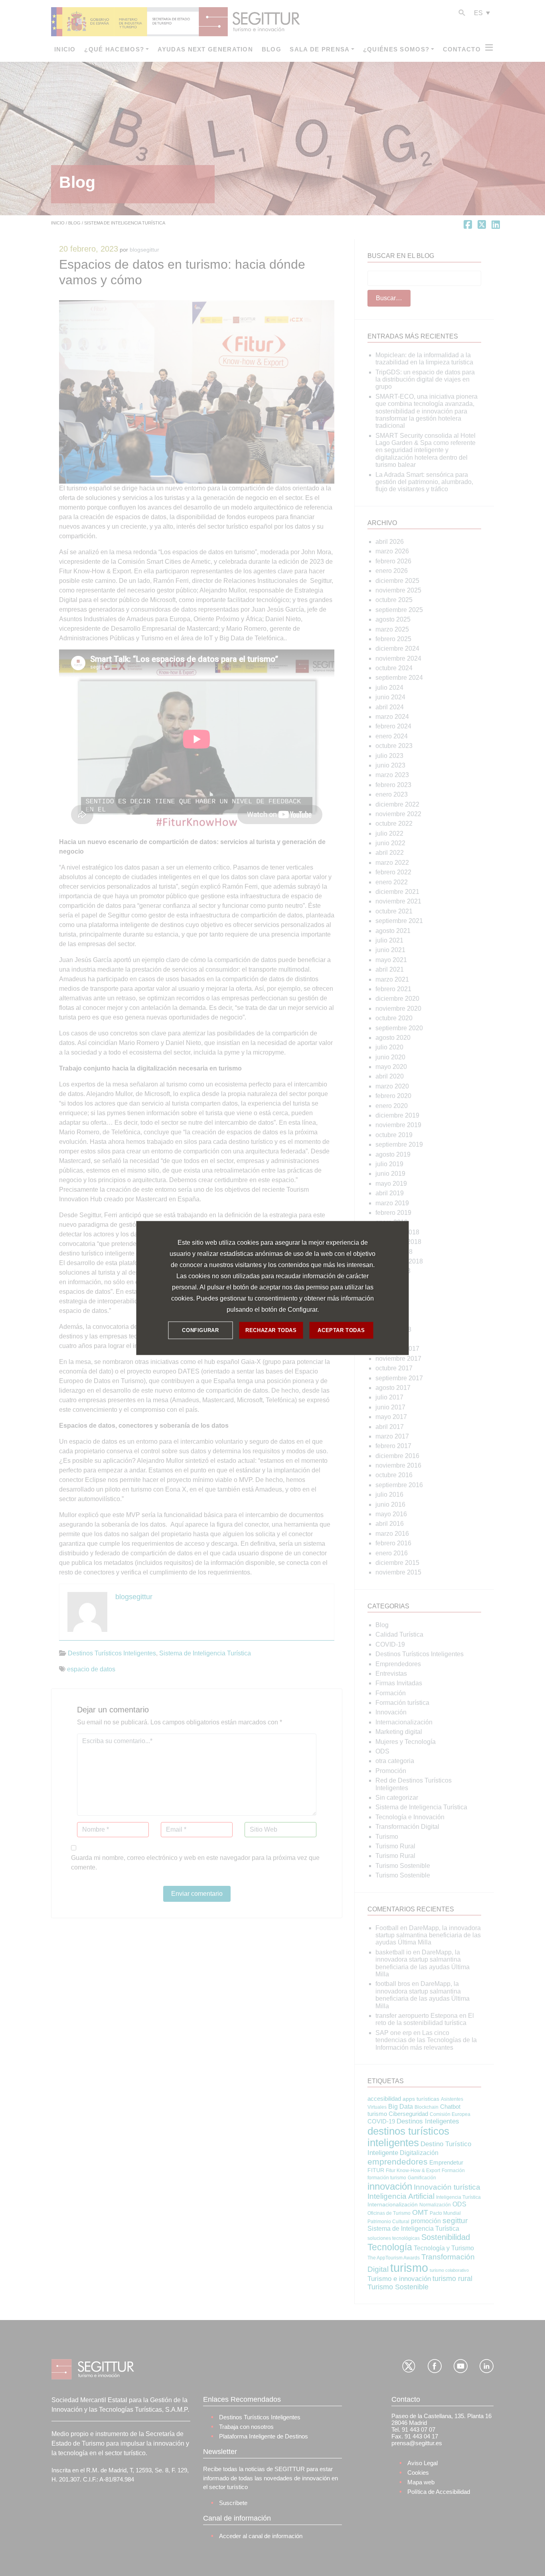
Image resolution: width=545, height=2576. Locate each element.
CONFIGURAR (200, 1330)
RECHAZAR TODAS (271, 1330)
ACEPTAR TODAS (341, 1330)
